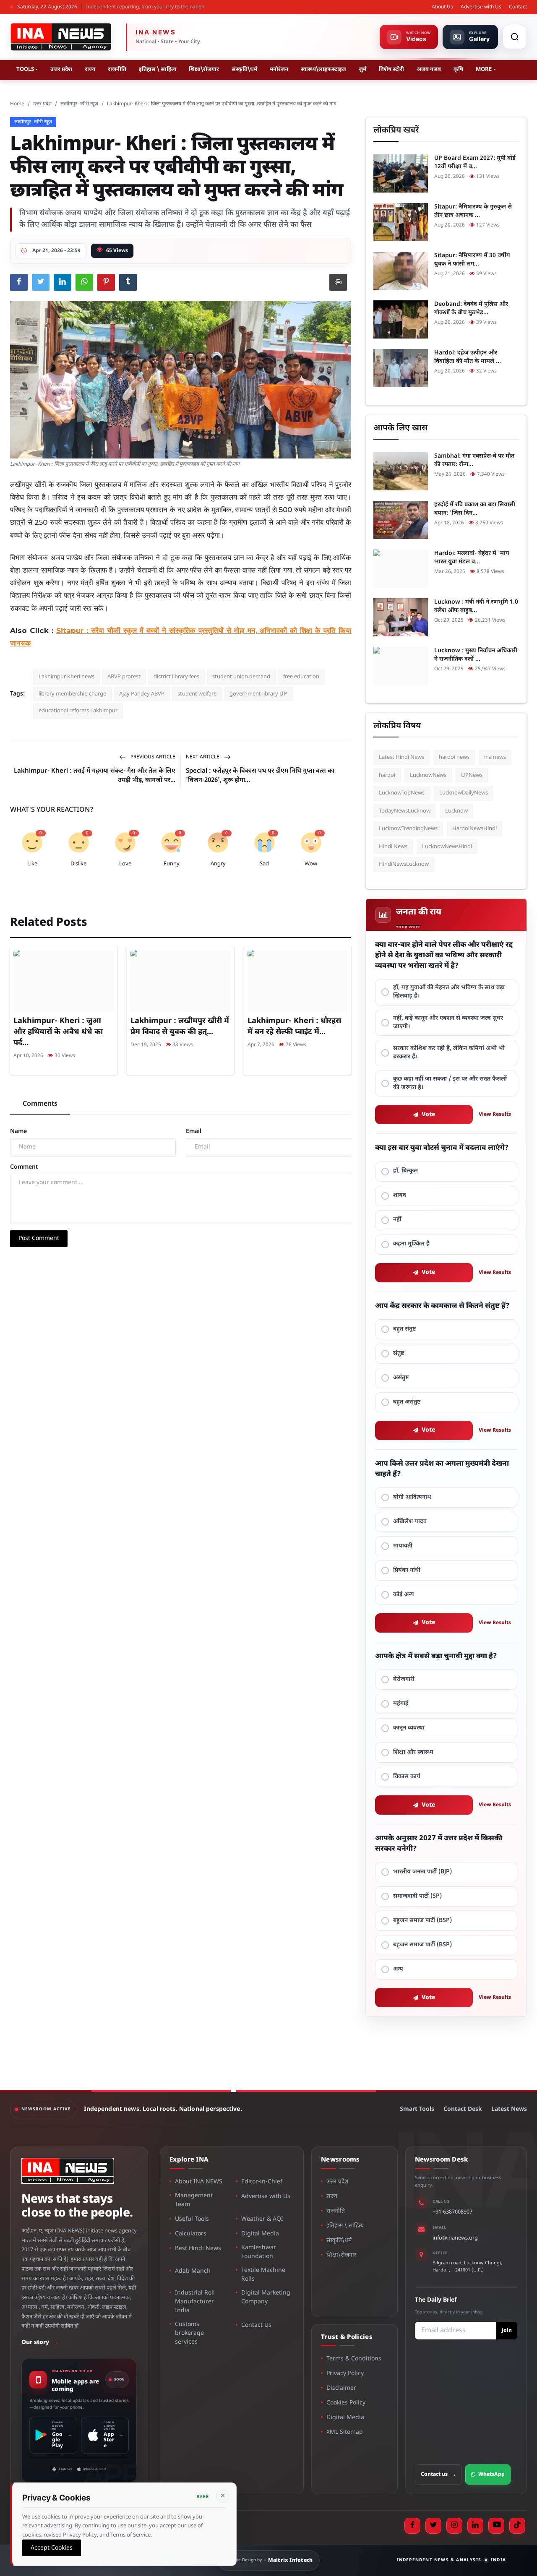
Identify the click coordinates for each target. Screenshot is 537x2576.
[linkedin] (475, 2526)
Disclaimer (341, 2388)
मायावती (403, 1546)
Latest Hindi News (401, 757)
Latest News (509, 2109)
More (484, 69)
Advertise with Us (481, 7)
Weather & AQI (262, 2219)
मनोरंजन (279, 69)
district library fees (176, 677)
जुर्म (362, 69)
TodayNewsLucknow (405, 811)
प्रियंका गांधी (407, 1570)
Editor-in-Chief (262, 2182)
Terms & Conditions (354, 2359)
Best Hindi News (198, 2249)
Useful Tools (192, 2219)
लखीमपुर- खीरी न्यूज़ (79, 104)
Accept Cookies (52, 2548)
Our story (40, 2343)
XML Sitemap (345, 2432)
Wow (311, 864)
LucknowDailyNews (464, 793)
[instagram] (454, 2526)
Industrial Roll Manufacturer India (195, 2302)
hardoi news (454, 757)
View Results (495, 1115)
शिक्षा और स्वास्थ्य (413, 1752)
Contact (518, 7)
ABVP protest (124, 677)
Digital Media (260, 2234)
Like (32, 864)
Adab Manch (193, 2271)
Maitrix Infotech (291, 2560)
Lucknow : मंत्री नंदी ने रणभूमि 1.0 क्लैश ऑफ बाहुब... (476, 606)
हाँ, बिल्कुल (405, 1171)
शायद (400, 1195)
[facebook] (412, 2526)
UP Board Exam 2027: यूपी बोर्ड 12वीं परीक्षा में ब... (475, 163)
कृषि (458, 69)
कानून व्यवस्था (409, 1728)
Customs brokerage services (189, 2333)
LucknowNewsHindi (447, 847)
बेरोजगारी (404, 1679)
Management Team (194, 2200)
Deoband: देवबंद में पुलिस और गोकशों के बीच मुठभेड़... (471, 309)
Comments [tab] (40, 1104)
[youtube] (496, 2526)
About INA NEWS (199, 2182)
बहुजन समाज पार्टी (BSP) (422, 1921)
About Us (442, 7)
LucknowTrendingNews (408, 829)
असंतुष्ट (401, 1378)
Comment (24, 1167)
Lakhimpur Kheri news (66, 677)
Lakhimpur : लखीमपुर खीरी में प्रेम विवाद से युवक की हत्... (180, 1027)
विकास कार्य (407, 1777)
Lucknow (456, 811)
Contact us (438, 2474)
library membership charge (72, 694)
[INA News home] (61, 37)
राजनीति (117, 69)
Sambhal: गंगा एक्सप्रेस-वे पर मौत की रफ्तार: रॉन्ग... (474, 460)
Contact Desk (463, 2109)
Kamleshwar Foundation (259, 2252)
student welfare (197, 694)
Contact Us (256, 2325)
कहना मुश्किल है (411, 1244)
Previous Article (152, 757)
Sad (264, 864)
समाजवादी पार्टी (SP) (417, 1896)
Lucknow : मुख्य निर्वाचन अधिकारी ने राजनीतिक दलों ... (476, 655)
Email (194, 1132)
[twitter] (433, 2526)
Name (18, 1132)
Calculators (191, 2234)
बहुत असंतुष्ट (407, 1402)
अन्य (398, 1969)
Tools (25, 69)
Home (17, 104)
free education (301, 677)
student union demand (241, 677)
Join (507, 2331)
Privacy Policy (345, 2374)
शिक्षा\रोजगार (204, 69)
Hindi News (393, 847)
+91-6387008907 (452, 2212)
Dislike (78, 864)
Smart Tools (417, 2109)
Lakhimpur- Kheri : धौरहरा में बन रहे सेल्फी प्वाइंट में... (294, 1027)
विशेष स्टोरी (391, 69)
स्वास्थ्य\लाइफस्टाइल (323, 69)
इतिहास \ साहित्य (158, 69)
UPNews (472, 775)
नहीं (397, 1220)
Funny (172, 864)
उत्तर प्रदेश (61, 69)
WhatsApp (491, 2474)
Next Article (203, 757)
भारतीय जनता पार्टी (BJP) (422, 1872)
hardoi (387, 775)
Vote (429, 1115)
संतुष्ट (399, 1353)
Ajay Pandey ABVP (142, 694)
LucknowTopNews (402, 793)
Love (125, 864)
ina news (495, 757)
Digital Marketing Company (266, 2297)
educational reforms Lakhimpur (78, 711)
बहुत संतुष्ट (405, 1329)
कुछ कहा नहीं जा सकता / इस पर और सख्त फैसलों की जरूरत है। (450, 1083)
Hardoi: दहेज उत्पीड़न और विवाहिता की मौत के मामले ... (468, 357)
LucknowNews (428, 775)
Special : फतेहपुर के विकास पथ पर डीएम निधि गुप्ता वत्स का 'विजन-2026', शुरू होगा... (260, 776)
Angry (218, 864)
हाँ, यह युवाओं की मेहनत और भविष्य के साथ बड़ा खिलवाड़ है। (449, 992)
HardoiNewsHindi (474, 829)
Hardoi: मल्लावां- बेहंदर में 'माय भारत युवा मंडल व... (472, 558)
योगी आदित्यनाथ (412, 1497)
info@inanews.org (455, 2238)
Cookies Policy (346, 2403)
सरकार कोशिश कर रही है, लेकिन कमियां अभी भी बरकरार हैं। (449, 1053)
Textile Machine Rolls (263, 2275)
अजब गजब (429, 69)
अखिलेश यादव (410, 1522)
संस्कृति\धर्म (244, 69)
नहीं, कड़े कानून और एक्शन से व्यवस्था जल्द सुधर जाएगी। (448, 1022)
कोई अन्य (404, 1595)
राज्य (90, 69)
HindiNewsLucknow (404, 864)
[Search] (515, 37)
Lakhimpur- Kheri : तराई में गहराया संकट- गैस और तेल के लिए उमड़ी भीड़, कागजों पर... (95, 776)
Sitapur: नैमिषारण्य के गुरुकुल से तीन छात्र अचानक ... (473, 211)
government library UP (258, 694)
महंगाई (401, 1704)
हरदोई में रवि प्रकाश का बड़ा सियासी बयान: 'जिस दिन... (475, 509)
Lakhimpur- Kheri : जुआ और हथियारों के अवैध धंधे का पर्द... (58, 1032)
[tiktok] (517, 2526)
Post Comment (39, 1239)
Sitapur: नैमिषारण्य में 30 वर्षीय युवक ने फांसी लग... (472, 260)
